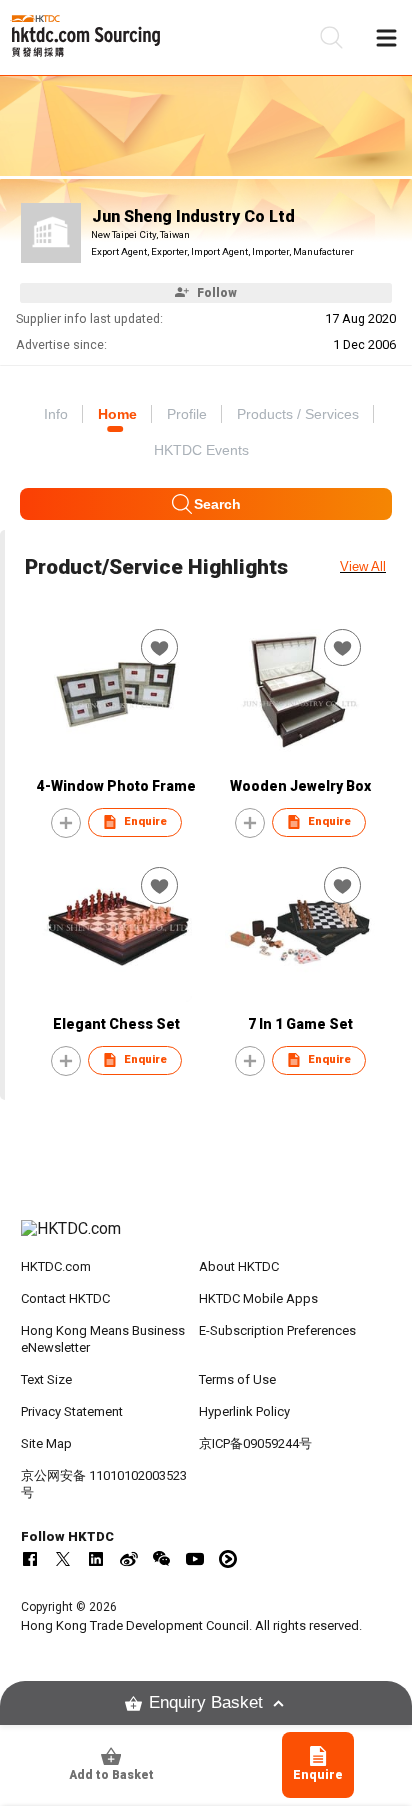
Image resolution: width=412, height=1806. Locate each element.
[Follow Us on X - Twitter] (63, 1559)
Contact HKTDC (65, 1298)
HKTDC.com (56, 1266)
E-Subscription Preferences (277, 1330)
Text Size (46, 1379)
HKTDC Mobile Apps (258, 1298)
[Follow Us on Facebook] (30, 1559)
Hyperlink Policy (244, 1411)
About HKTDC (239, 1266)
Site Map (46, 1443)
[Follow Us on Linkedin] (96, 1559)
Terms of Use (237, 1379)
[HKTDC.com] (206, 1239)
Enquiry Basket (206, 1702)
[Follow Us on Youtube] (195, 1559)
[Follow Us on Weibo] (129, 1559)
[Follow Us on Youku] (228, 1559)
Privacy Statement (72, 1411)
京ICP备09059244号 (255, 1443)
